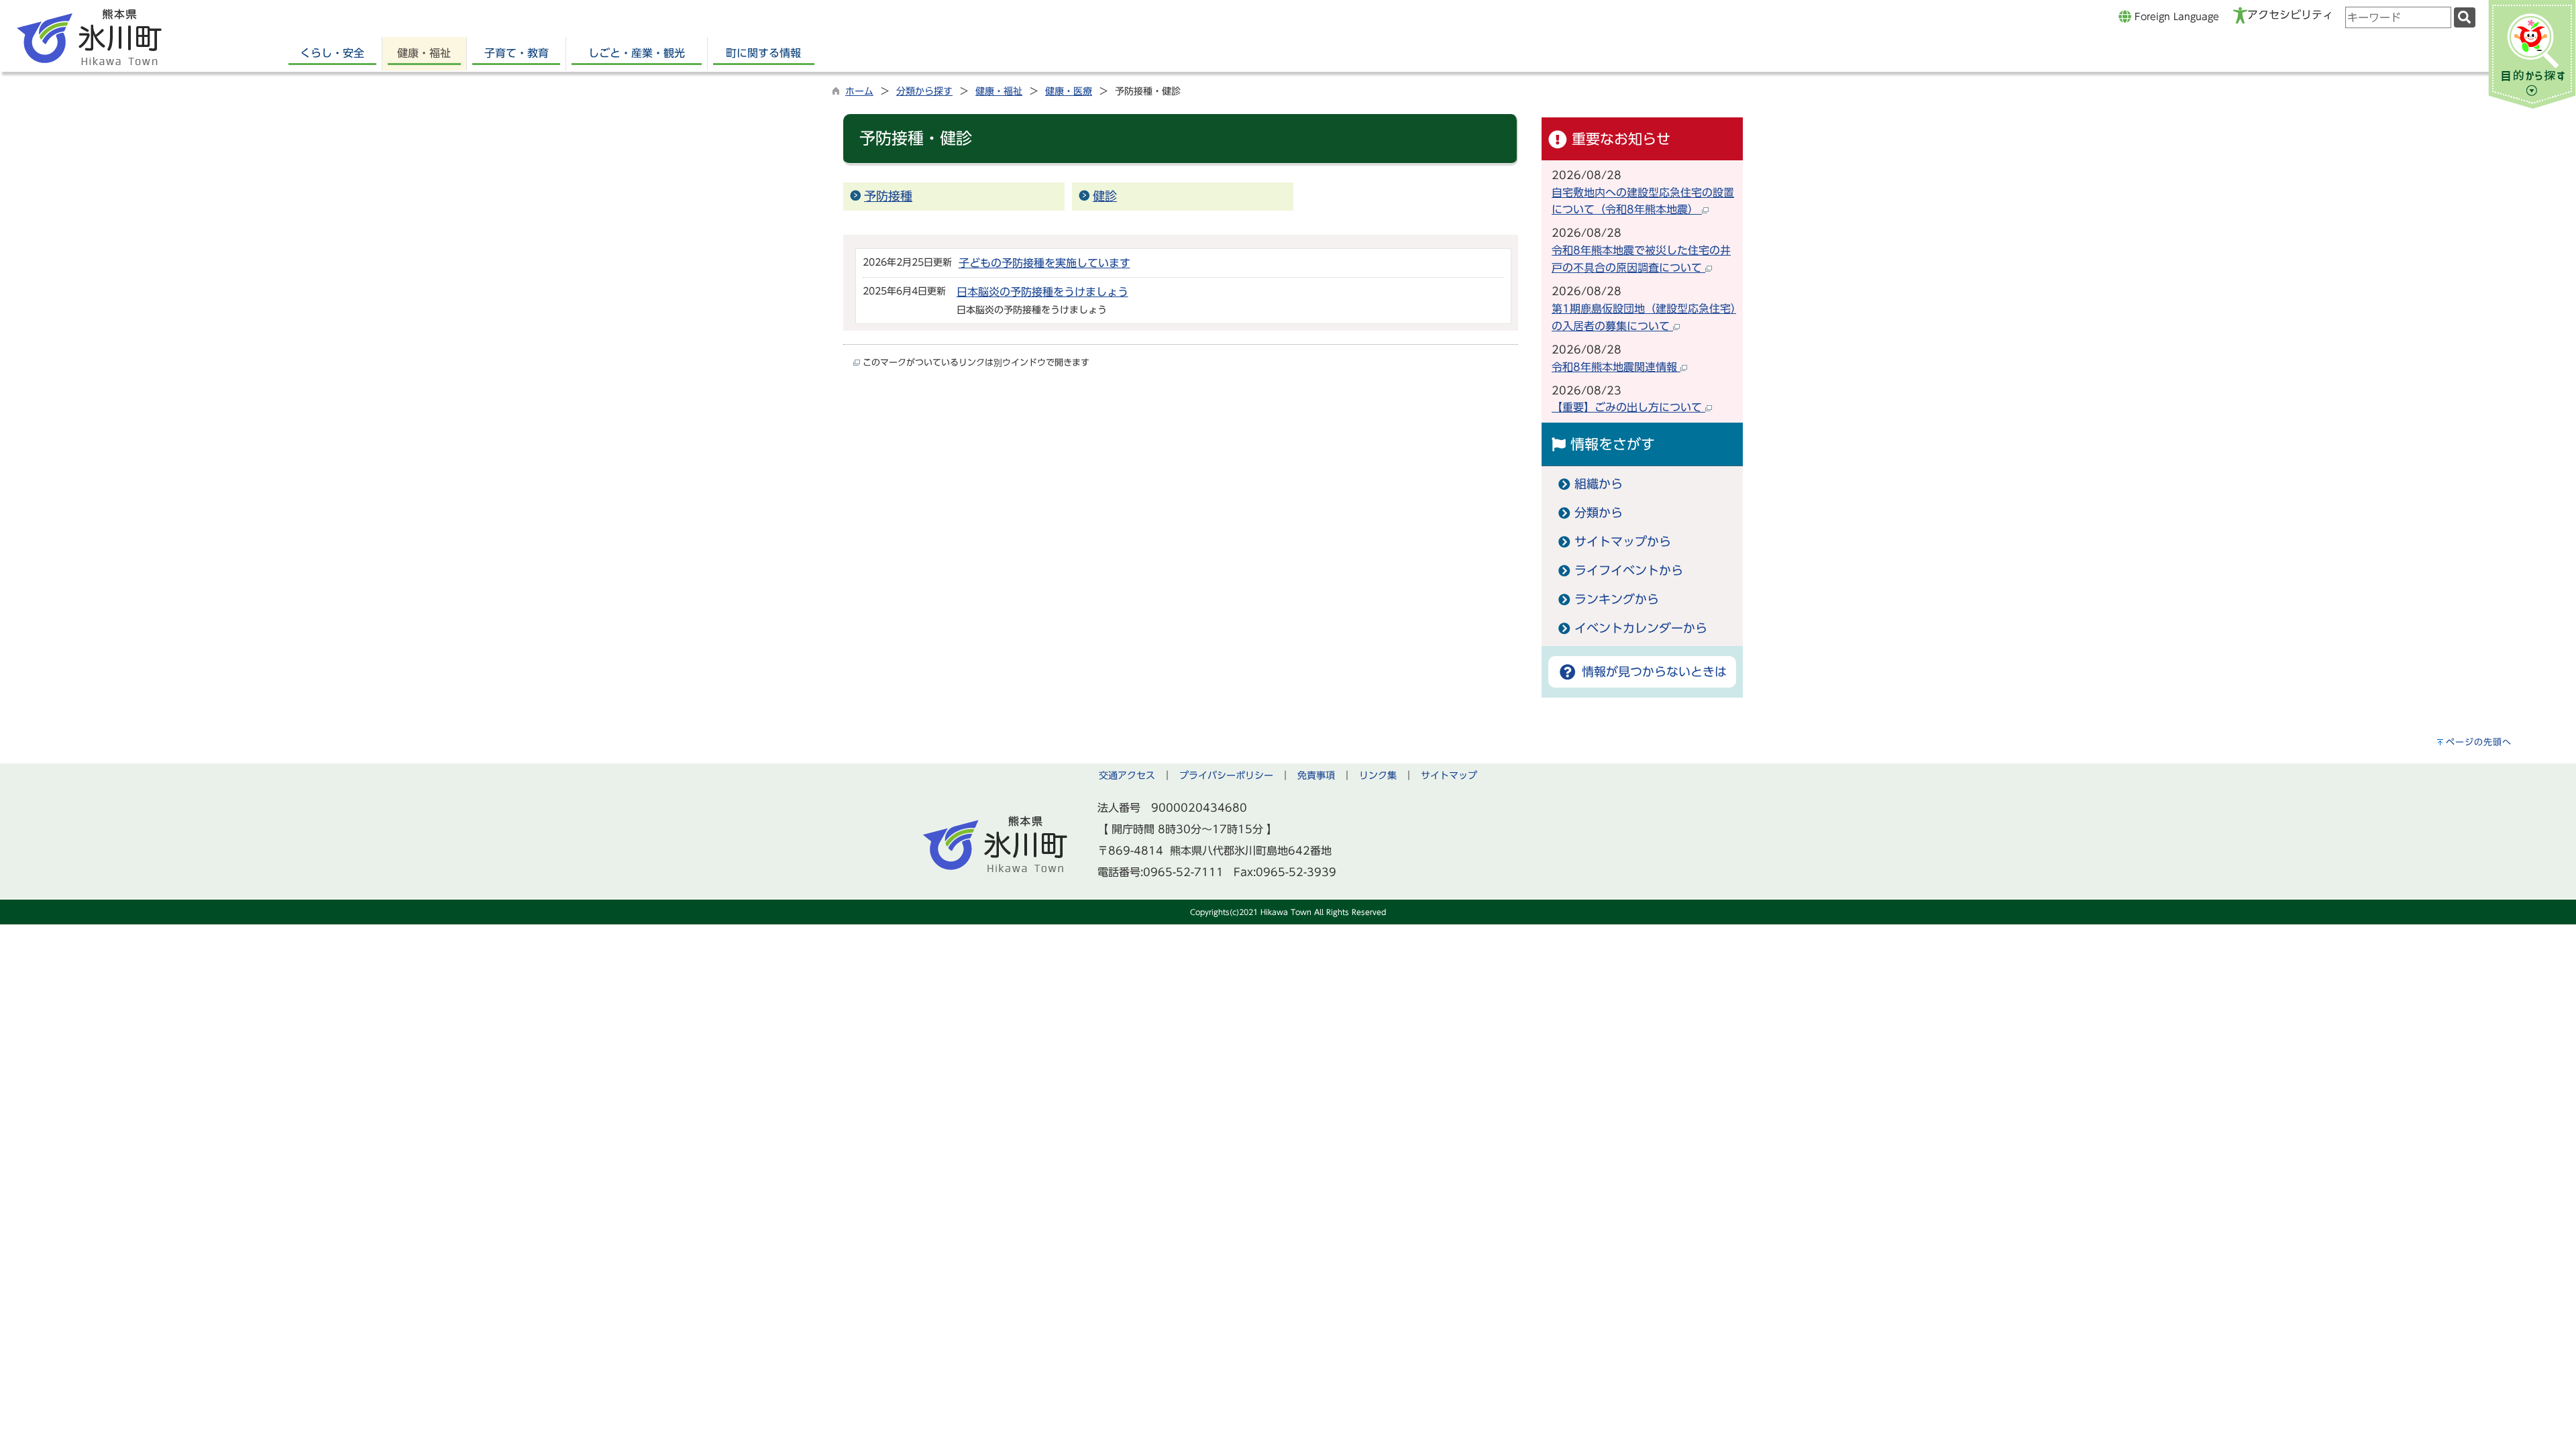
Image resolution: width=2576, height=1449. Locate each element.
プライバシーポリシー (1226, 775)
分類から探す (924, 91)
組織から (1599, 484)
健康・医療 (1069, 91)
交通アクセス (1127, 775)
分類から (1599, 513)
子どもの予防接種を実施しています (1044, 263)
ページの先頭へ (2479, 742)
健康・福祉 (999, 91)
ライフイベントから (1629, 571)
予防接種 (888, 196)
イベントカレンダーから (1641, 628)
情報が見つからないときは (1652, 672)
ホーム (859, 91)
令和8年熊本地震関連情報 (1616, 367)
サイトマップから (1623, 542)
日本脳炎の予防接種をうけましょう (1042, 292)
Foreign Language (2175, 16)
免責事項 (1316, 775)
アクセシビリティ (2290, 15)
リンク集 (1378, 775)
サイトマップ (1449, 775)
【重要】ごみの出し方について (1628, 407)
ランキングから (1617, 599)
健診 (1105, 196)
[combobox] (2398, 17)
